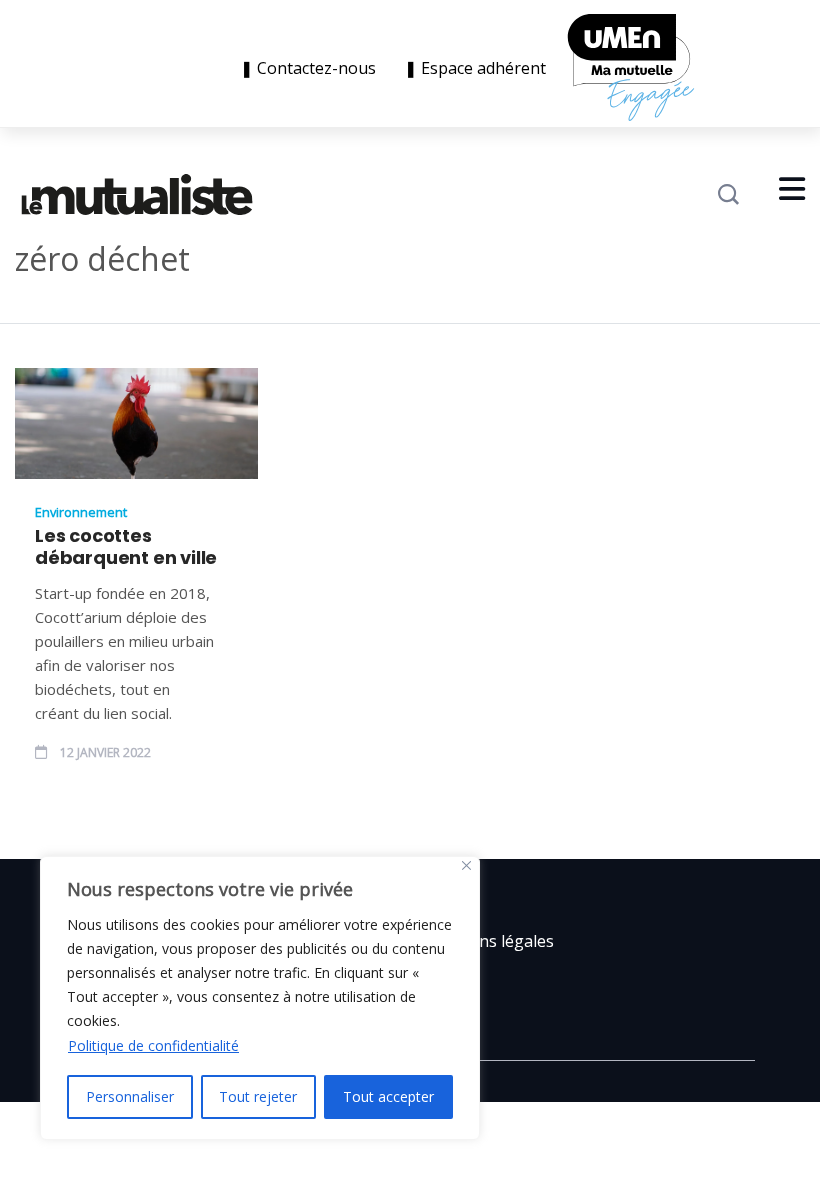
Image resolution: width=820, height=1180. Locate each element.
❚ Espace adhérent (475, 68)
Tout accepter (388, 1096)
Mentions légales (489, 941)
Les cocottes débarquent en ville (126, 547)
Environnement (81, 512)
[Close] (466, 865)
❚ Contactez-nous (312, 68)
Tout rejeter (258, 1096)
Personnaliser (130, 1096)
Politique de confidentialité (153, 1045)
